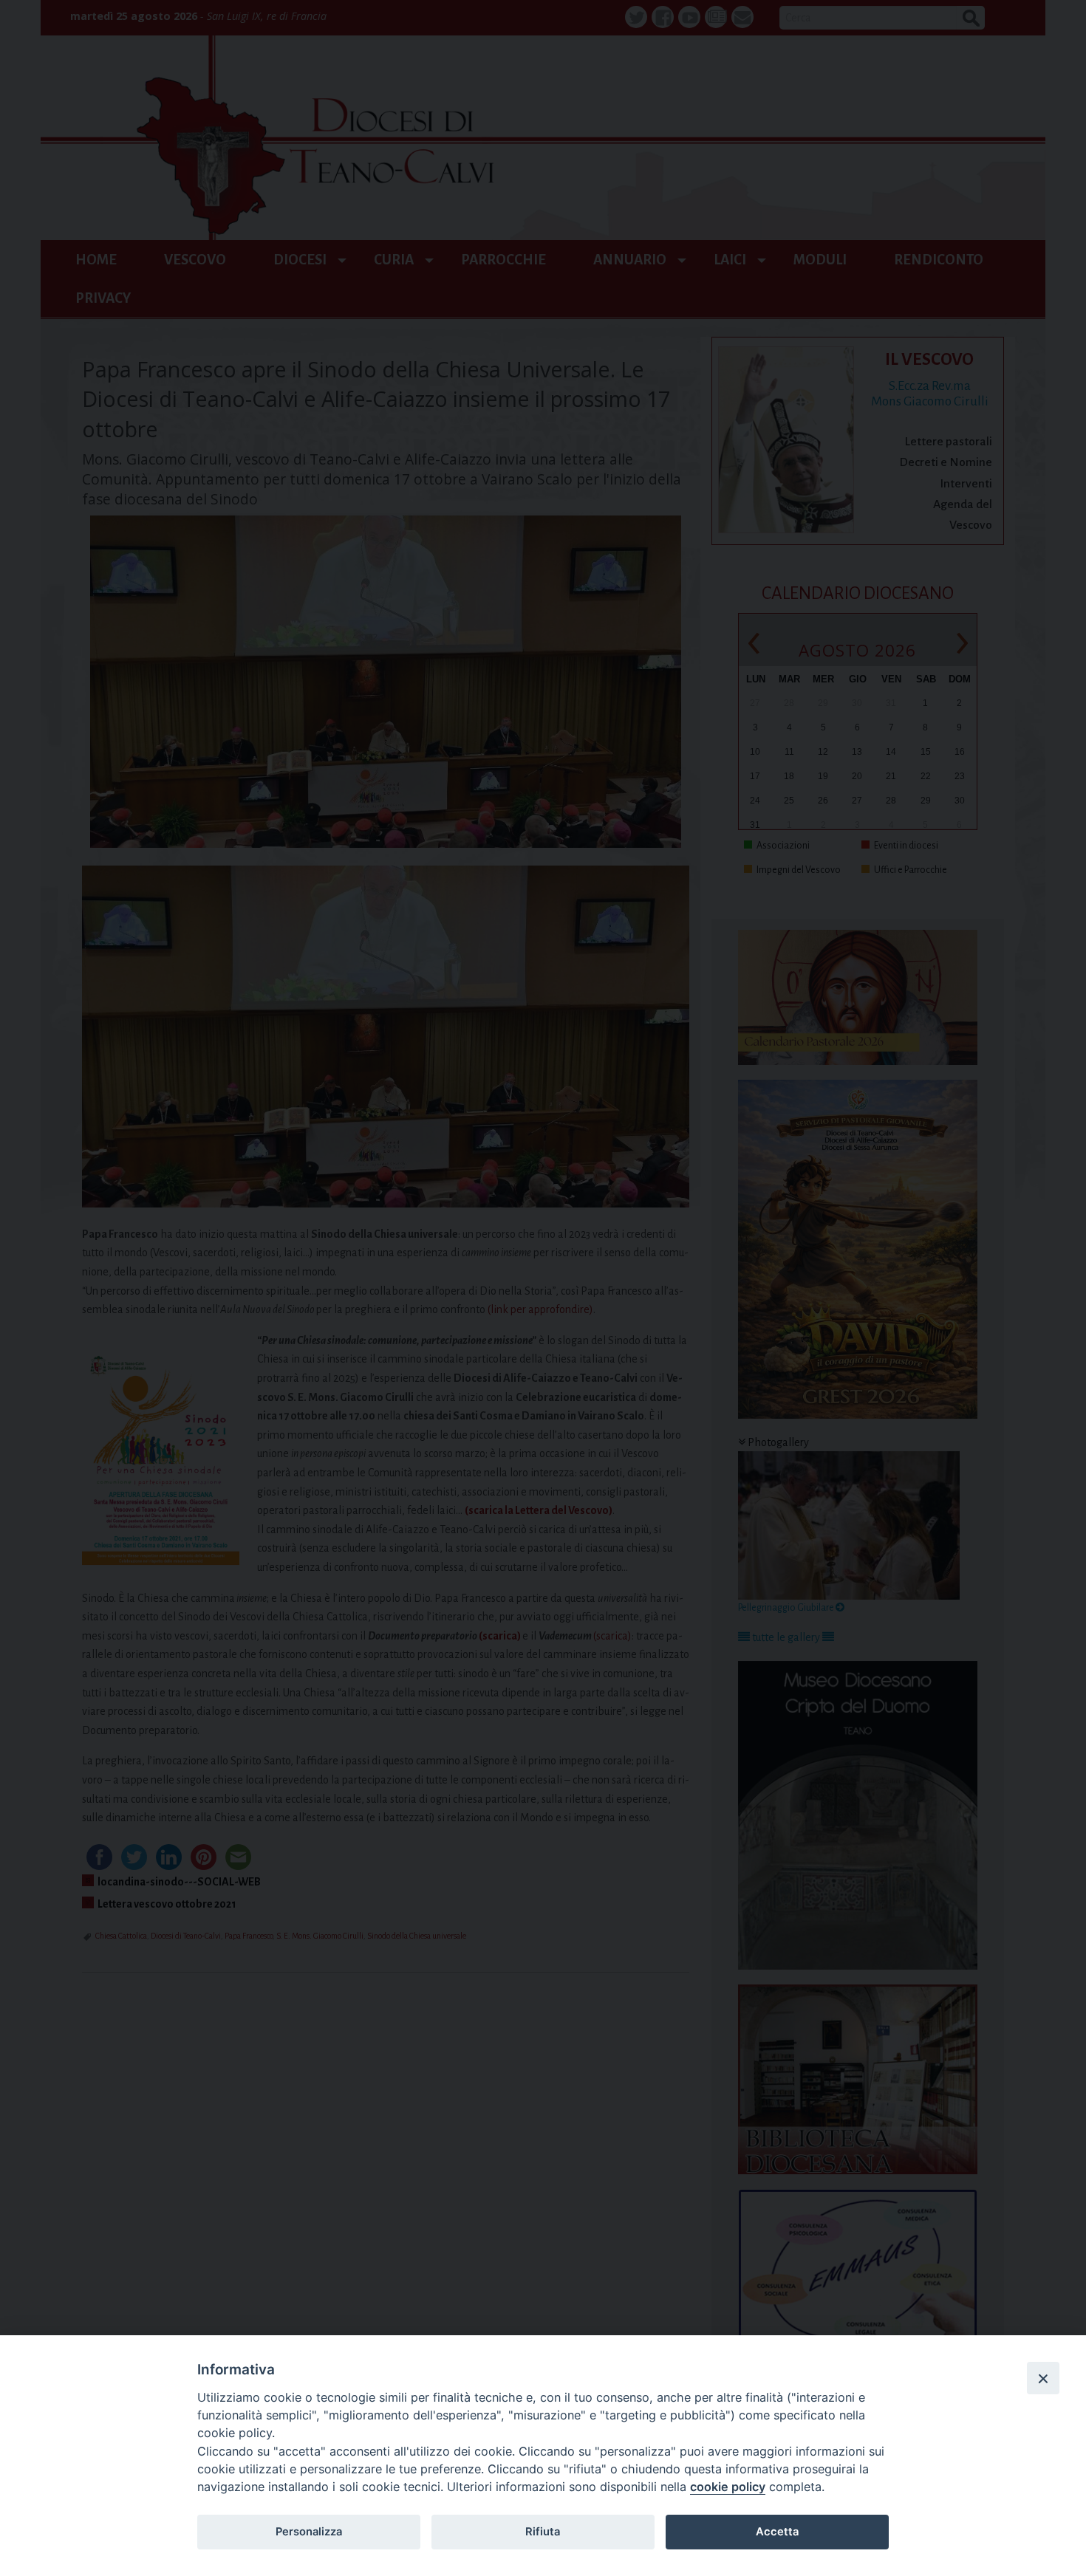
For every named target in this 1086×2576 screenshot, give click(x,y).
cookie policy (728, 2487)
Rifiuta (543, 2532)
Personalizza (309, 2532)
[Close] (1043, 2378)
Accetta (777, 2532)
